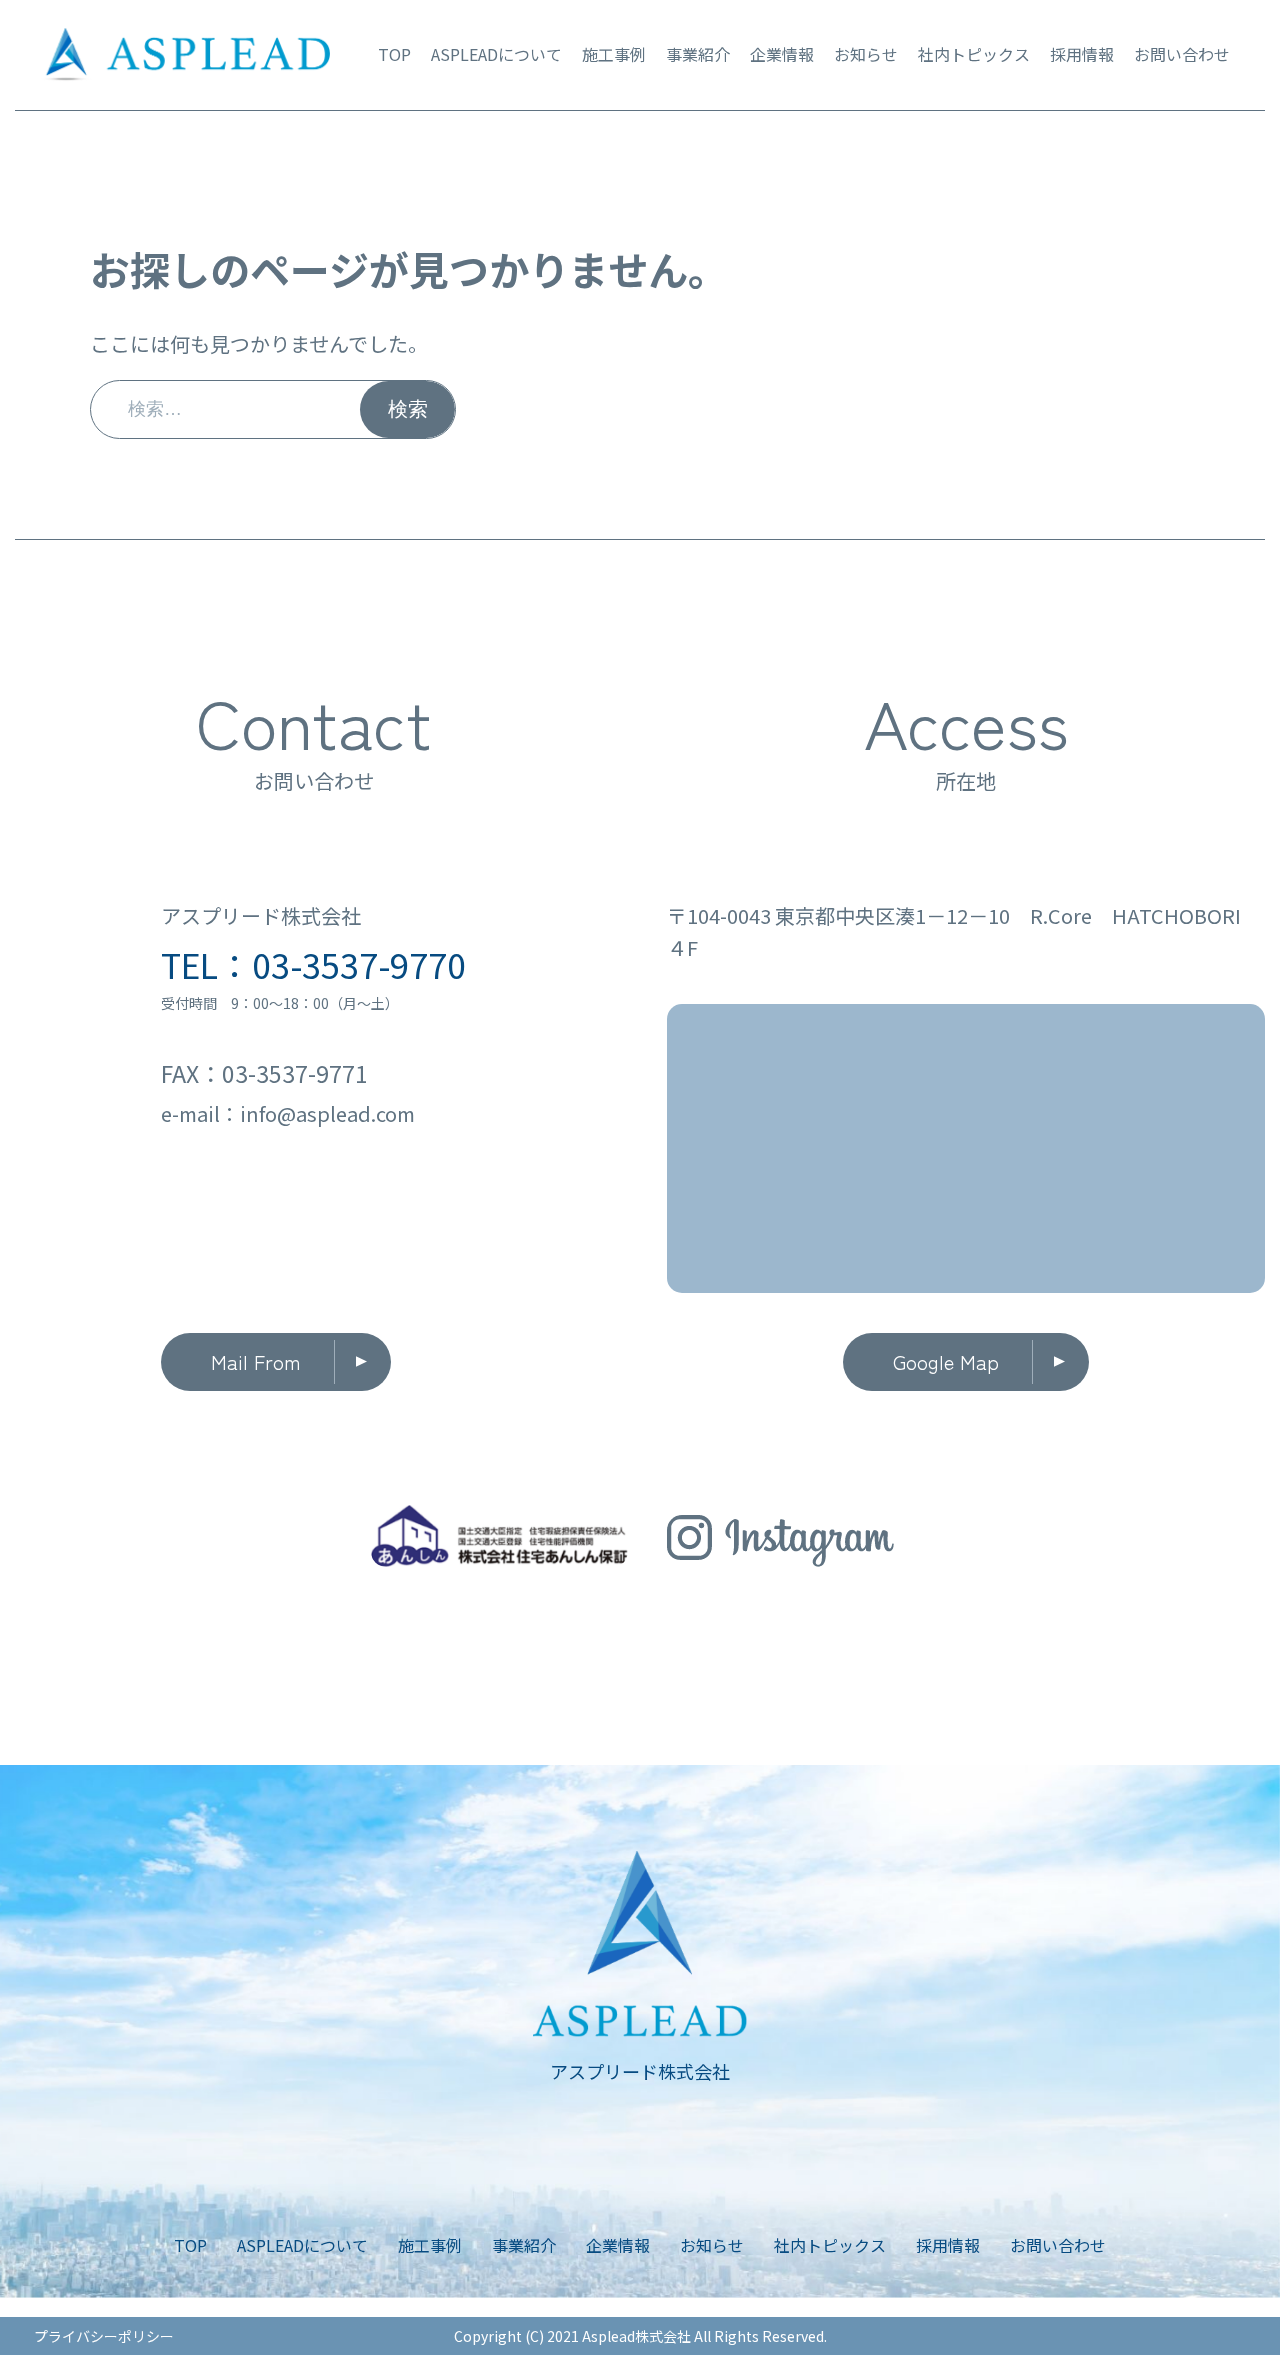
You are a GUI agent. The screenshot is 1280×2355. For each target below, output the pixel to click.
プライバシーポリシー (104, 2336)
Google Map (946, 1361)
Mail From (256, 1361)
